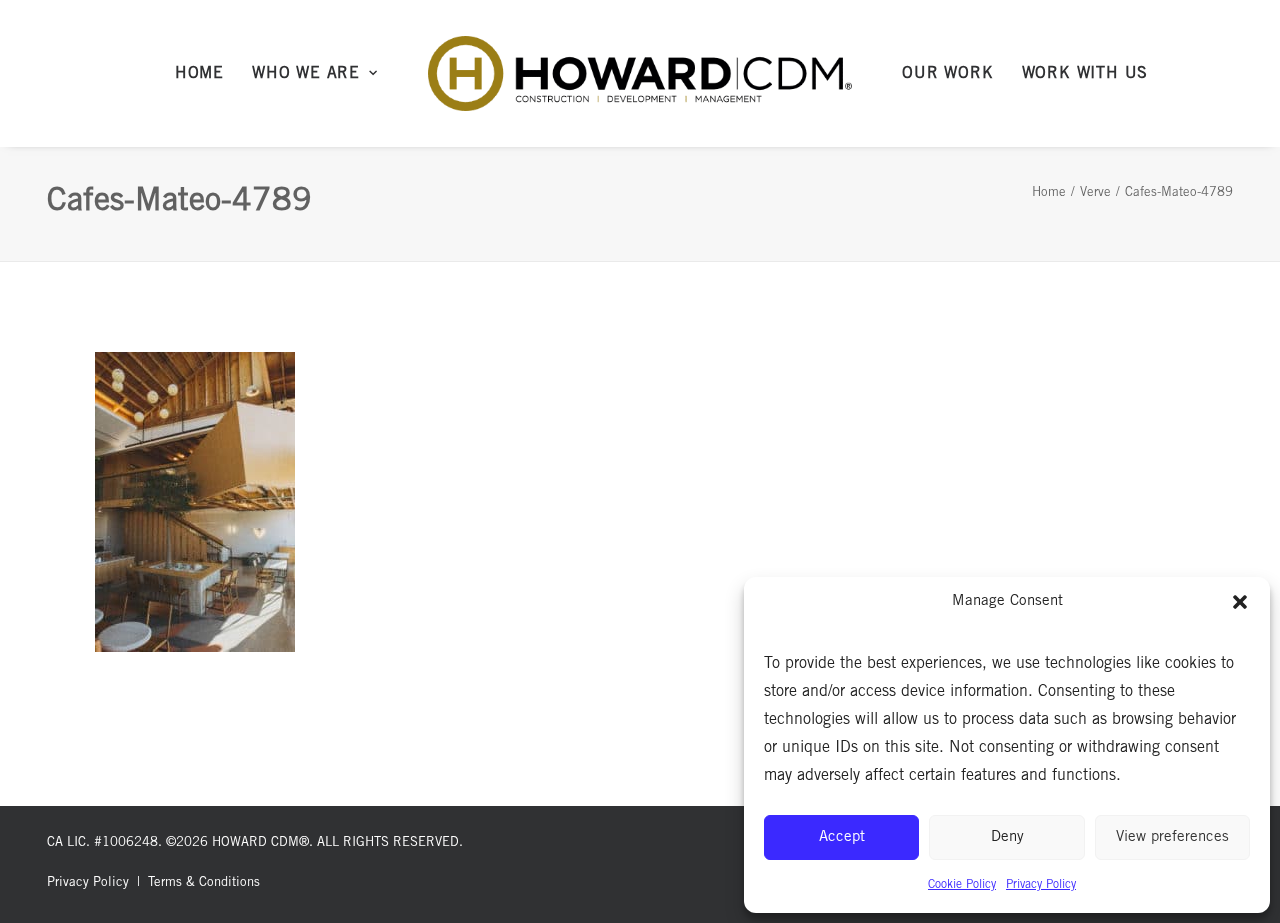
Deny (1007, 837)
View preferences (1172, 837)
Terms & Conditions (204, 883)
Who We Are (306, 74)
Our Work (947, 74)
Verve (1095, 193)
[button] (1240, 602)
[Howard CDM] (640, 73)
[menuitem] (199, 73)
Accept (842, 837)
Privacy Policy (1041, 885)
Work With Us (1085, 74)
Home (199, 74)
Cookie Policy (962, 885)
